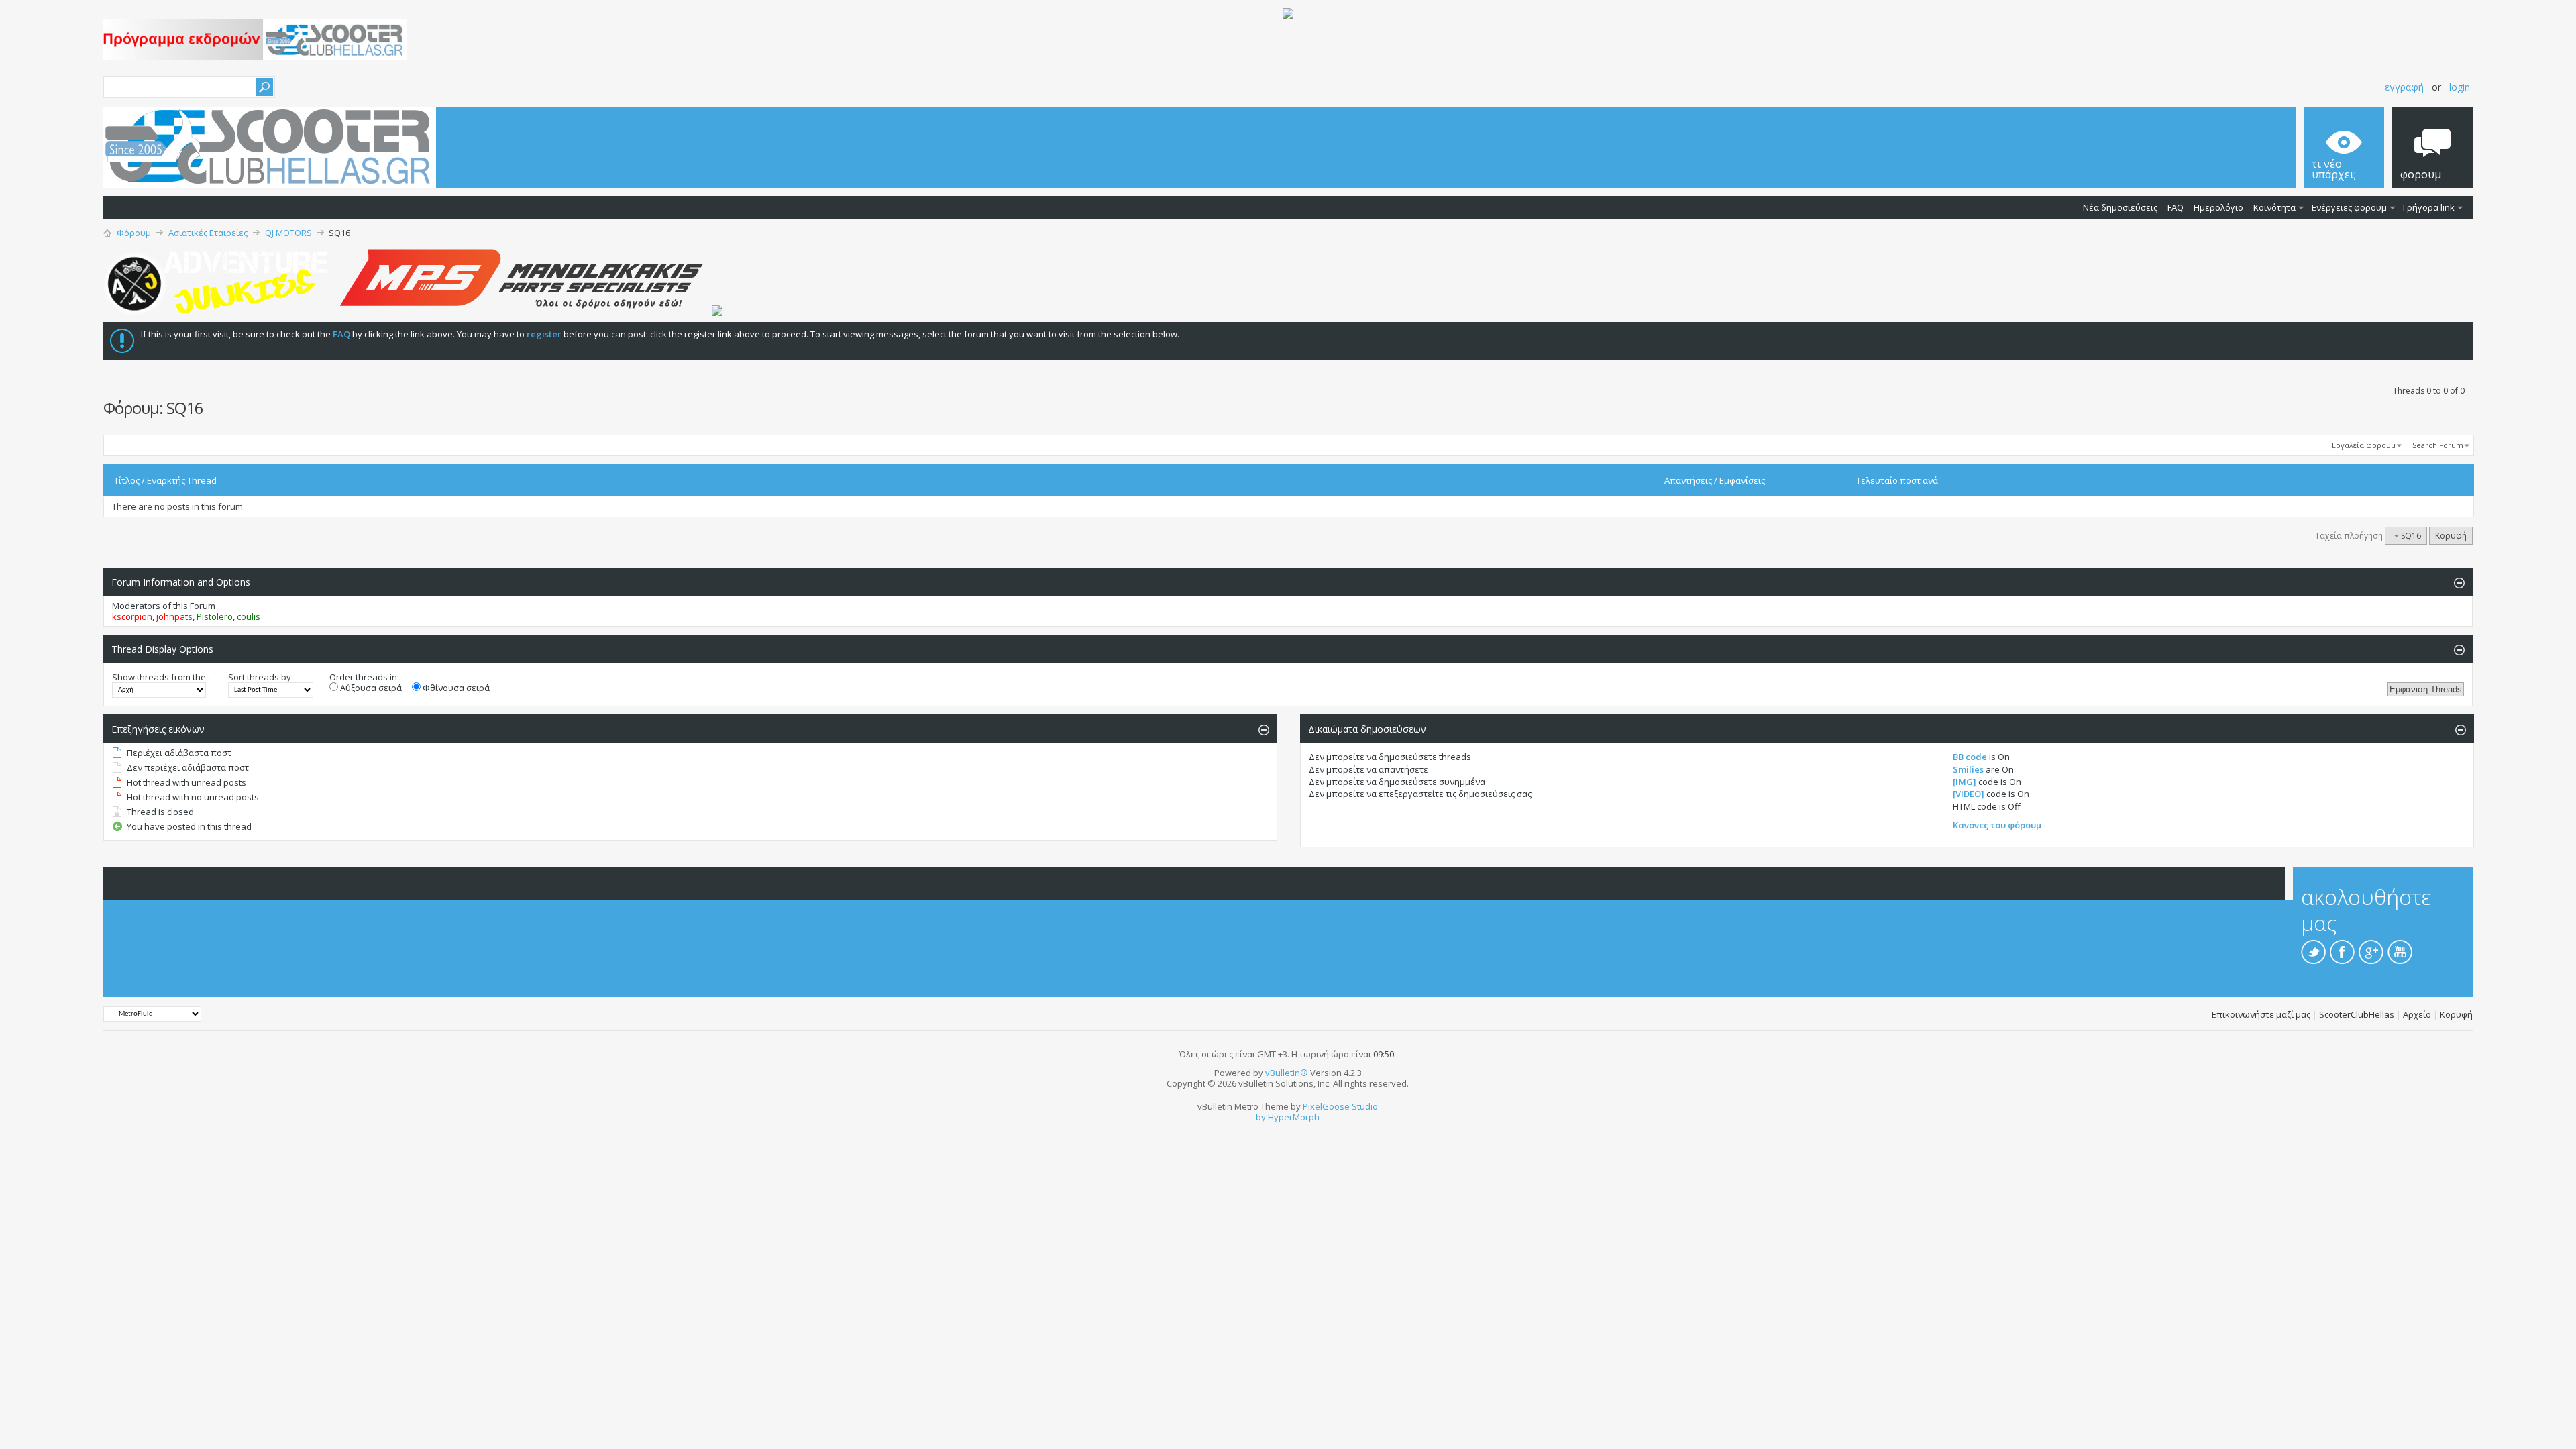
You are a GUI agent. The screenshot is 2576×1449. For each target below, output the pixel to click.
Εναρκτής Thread (182, 480)
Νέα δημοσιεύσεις (2120, 207)
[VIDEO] (1969, 794)
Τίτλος (127, 480)
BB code (1970, 757)
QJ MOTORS (288, 233)
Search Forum (2438, 445)
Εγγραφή (2404, 87)
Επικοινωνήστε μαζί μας (2261, 1014)
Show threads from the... (162, 677)
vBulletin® (1287, 1073)
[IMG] (1965, 782)
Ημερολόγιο (2218, 207)
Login (2460, 87)
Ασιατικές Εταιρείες (208, 233)
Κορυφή (2451, 536)
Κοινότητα (2274, 207)
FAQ (2176, 207)
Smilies (1968, 769)
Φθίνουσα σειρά (455, 688)
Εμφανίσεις (1742, 480)
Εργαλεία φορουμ (2364, 445)
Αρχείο (2417, 1014)
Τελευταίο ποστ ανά (1897, 480)
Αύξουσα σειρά (370, 688)
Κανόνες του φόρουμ (1997, 825)
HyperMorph (1294, 1117)
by (1261, 1117)
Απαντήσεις (1688, 480)
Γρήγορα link (2429, 207)
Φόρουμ (134, 233)
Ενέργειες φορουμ (2349, 207)
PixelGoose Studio (1340, 1106)
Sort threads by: (261, 677)
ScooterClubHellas (2357, 1014)
